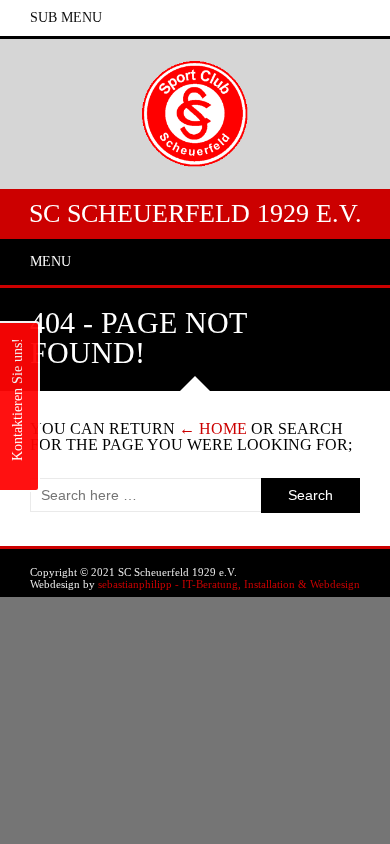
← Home (213, 428)
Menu (50, 261)
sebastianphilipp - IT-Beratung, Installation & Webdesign (229, 584)
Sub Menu (66, 17)
